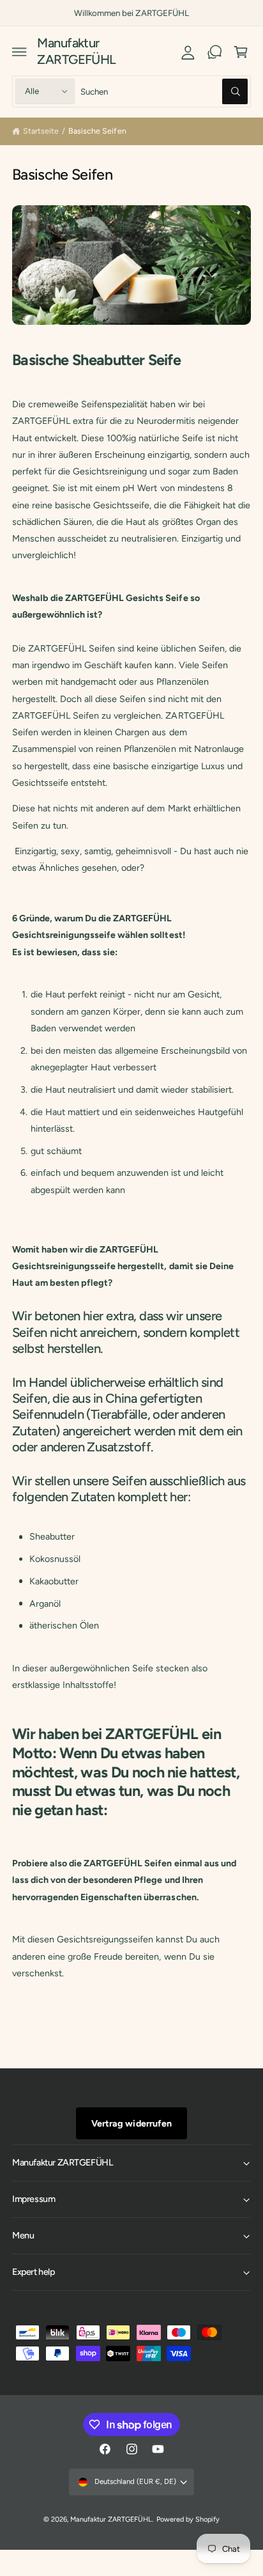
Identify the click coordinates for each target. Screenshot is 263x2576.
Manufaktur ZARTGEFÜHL (111, 2519)
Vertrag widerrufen (131, 2123)
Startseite (41, 131)
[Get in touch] (214, 52)
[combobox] (164, 91)
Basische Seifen (97, 131)
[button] (20, 52)
